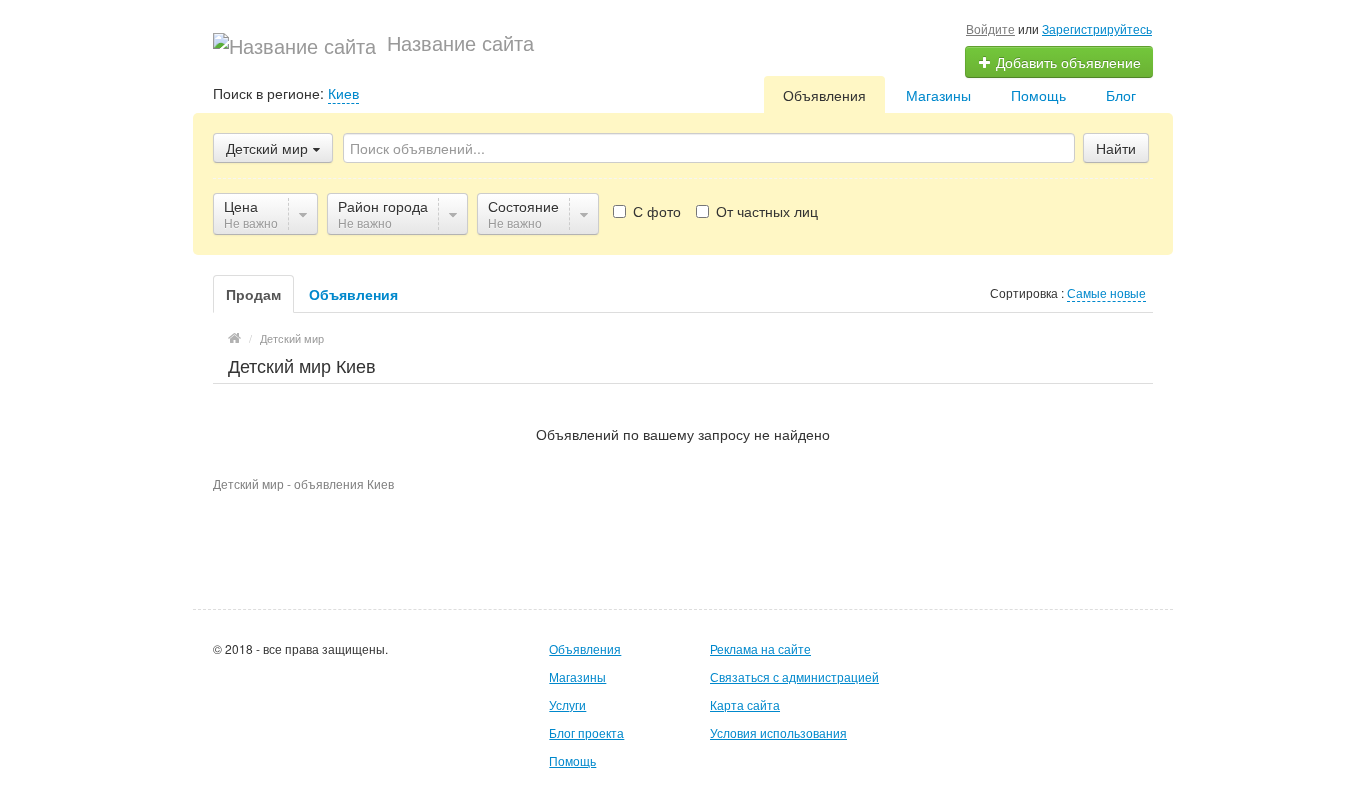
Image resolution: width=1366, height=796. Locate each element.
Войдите (990, 28)
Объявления (824, 95)
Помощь (1038, 95)
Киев (343, 93)
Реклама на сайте (760, 648)
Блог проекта (586, 732)
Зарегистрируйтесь (1097, 28)
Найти (1116, 148)
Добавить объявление (1066, 62)
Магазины (938, 95)
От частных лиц (765, 211)
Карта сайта (745, 704)
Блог (1121, 95)
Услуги (567, 704)
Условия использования (778, 732)
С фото (655, 211)
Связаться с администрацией (794, 676)
